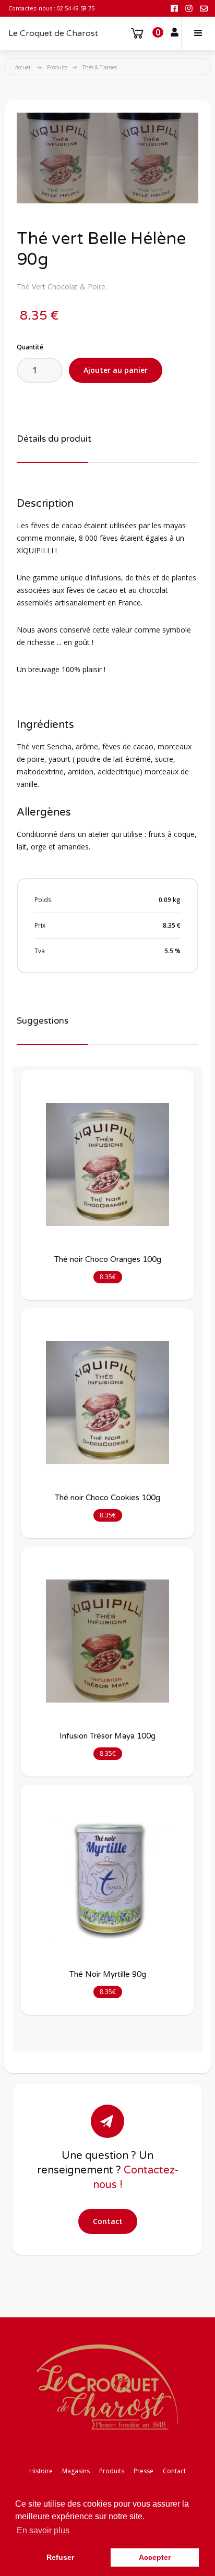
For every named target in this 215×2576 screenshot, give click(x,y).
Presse (144, 2471)
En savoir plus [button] (43, 2530)
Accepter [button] (155, 2557)
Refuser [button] (60, 2557)
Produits (57, 67)
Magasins (76, 2471)
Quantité (30, 347)
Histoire (41, 2471)
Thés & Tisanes (100, 67)
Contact (108, 2221)
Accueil (23, 67)
